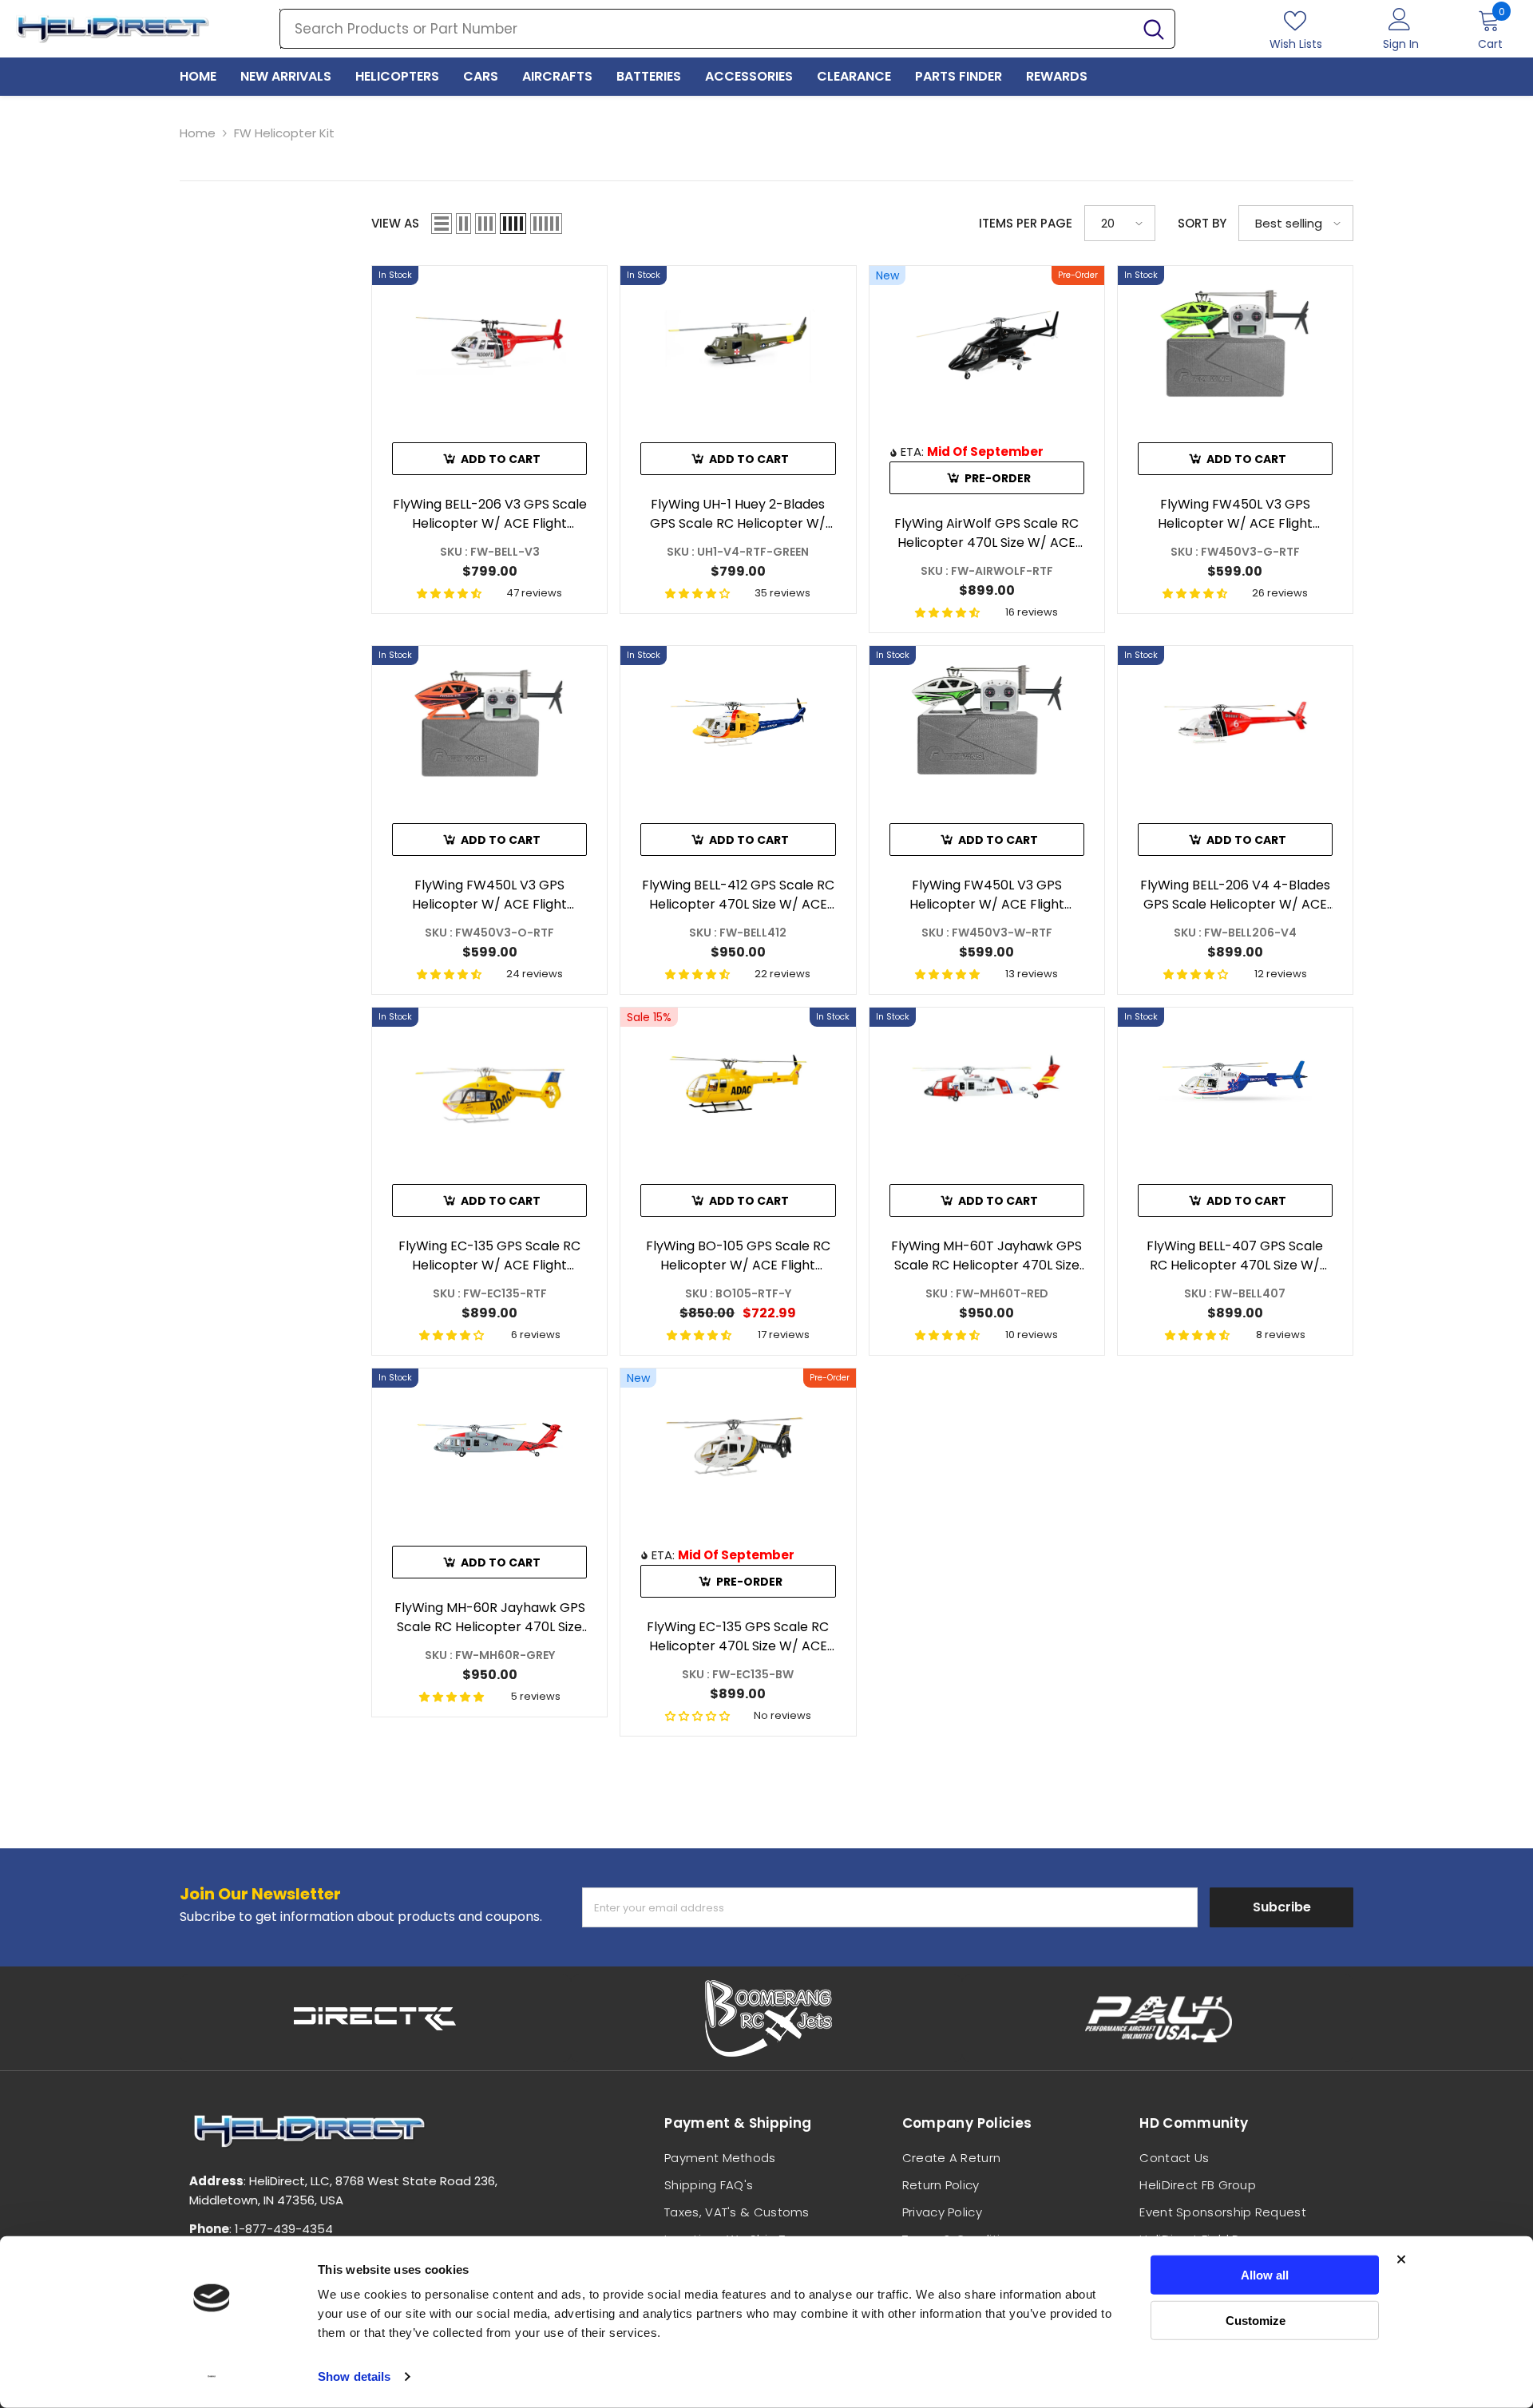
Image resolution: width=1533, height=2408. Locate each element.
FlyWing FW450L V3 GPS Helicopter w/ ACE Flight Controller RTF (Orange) (489, 895)
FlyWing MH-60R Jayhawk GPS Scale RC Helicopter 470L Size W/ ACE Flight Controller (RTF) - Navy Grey (489, 1618)
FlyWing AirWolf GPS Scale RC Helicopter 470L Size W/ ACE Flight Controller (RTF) (986, 533)
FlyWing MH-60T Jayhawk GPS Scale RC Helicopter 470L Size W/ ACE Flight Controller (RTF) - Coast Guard (987, 1256)
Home (198, 133)
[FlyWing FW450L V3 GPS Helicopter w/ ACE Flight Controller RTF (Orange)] (489, 722)
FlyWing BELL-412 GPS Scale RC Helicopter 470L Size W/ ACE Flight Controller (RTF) (738, 895)
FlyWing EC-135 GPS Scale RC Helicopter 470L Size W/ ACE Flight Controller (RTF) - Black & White (738, 1637)
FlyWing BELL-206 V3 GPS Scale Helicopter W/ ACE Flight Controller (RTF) (490, 514)
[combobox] (707, 29)
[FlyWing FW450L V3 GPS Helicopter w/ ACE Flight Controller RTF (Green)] (1235, 342)
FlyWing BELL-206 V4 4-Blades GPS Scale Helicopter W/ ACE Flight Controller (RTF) (1235, 895)
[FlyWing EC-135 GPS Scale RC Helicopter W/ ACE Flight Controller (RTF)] (489, 1084)
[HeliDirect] (375, 2018)
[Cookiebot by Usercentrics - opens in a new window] (212, 2377)
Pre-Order (998, 478)
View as (395, 223)
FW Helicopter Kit (284, 133)
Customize (1256, 2320)
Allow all (1265, 2275)
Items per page (1026, 223)
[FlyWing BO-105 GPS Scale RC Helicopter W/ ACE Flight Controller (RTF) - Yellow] (738, 1084)
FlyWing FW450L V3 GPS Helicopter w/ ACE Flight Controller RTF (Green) (1235, 514)
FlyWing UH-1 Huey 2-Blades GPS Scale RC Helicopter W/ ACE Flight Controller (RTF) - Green (738, 514)
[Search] (727, 29)
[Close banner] (1401, 2259)
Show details (354, 2376)
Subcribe (1282, 1907)
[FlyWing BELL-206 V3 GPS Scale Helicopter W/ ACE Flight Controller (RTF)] (489, 342)
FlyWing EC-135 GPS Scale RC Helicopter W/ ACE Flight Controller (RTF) (489, 1256)
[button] (442, 224)
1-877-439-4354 (284, 2229)
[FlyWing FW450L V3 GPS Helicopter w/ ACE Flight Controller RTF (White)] (987, 722)
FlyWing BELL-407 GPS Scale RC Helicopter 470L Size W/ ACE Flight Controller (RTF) (1235, 1256)
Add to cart (501, 459)
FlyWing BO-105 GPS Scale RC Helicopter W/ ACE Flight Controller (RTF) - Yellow (738, 1256)
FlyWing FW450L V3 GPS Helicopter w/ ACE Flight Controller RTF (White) (987, 895)
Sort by (1202, 223)
